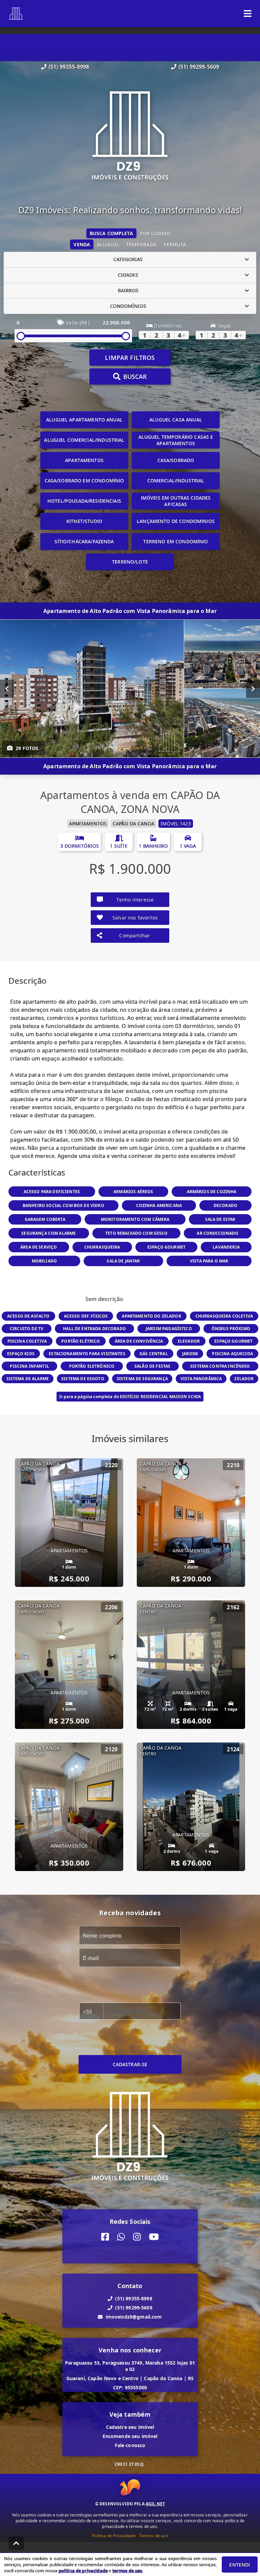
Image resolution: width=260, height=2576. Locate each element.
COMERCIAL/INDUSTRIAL (176, 481)
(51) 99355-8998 (69, 67)
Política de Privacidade (114, 2536)
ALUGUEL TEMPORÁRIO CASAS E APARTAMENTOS (176, 440)
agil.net (155, 2504)
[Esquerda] (7, 688)
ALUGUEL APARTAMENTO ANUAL (84, 420)
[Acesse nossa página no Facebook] (105, 2237)
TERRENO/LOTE (130, 562)
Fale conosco (130, 2445)
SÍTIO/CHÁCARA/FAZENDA (84, 541)
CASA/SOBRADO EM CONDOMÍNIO (84, 481)
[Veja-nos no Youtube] (154, 2237)
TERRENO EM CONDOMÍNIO (176, 541)
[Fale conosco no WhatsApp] (121, 2237)
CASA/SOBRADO (176, 460)
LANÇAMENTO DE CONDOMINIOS (176, 521)
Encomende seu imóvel (130, 2436)
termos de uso (127, 2571)
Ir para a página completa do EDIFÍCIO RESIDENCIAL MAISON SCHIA (130, 1397)
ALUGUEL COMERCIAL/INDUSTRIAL (84, 440)
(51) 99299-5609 (199, 67)
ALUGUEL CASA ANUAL (176, 420)
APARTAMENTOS (84, 460)
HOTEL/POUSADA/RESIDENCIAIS (84, 501)
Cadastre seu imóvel (130, 2427)
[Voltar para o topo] (16, 2543)
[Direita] (253, 688)
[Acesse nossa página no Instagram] (137, 2237)
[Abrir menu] (248, 14)
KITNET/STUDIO (84, 521)
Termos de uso (154, 2536)
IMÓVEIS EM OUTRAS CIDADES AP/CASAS (176, 501)
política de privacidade (83, 2571)
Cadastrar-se (130, 2064)
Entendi (240, 2565)
